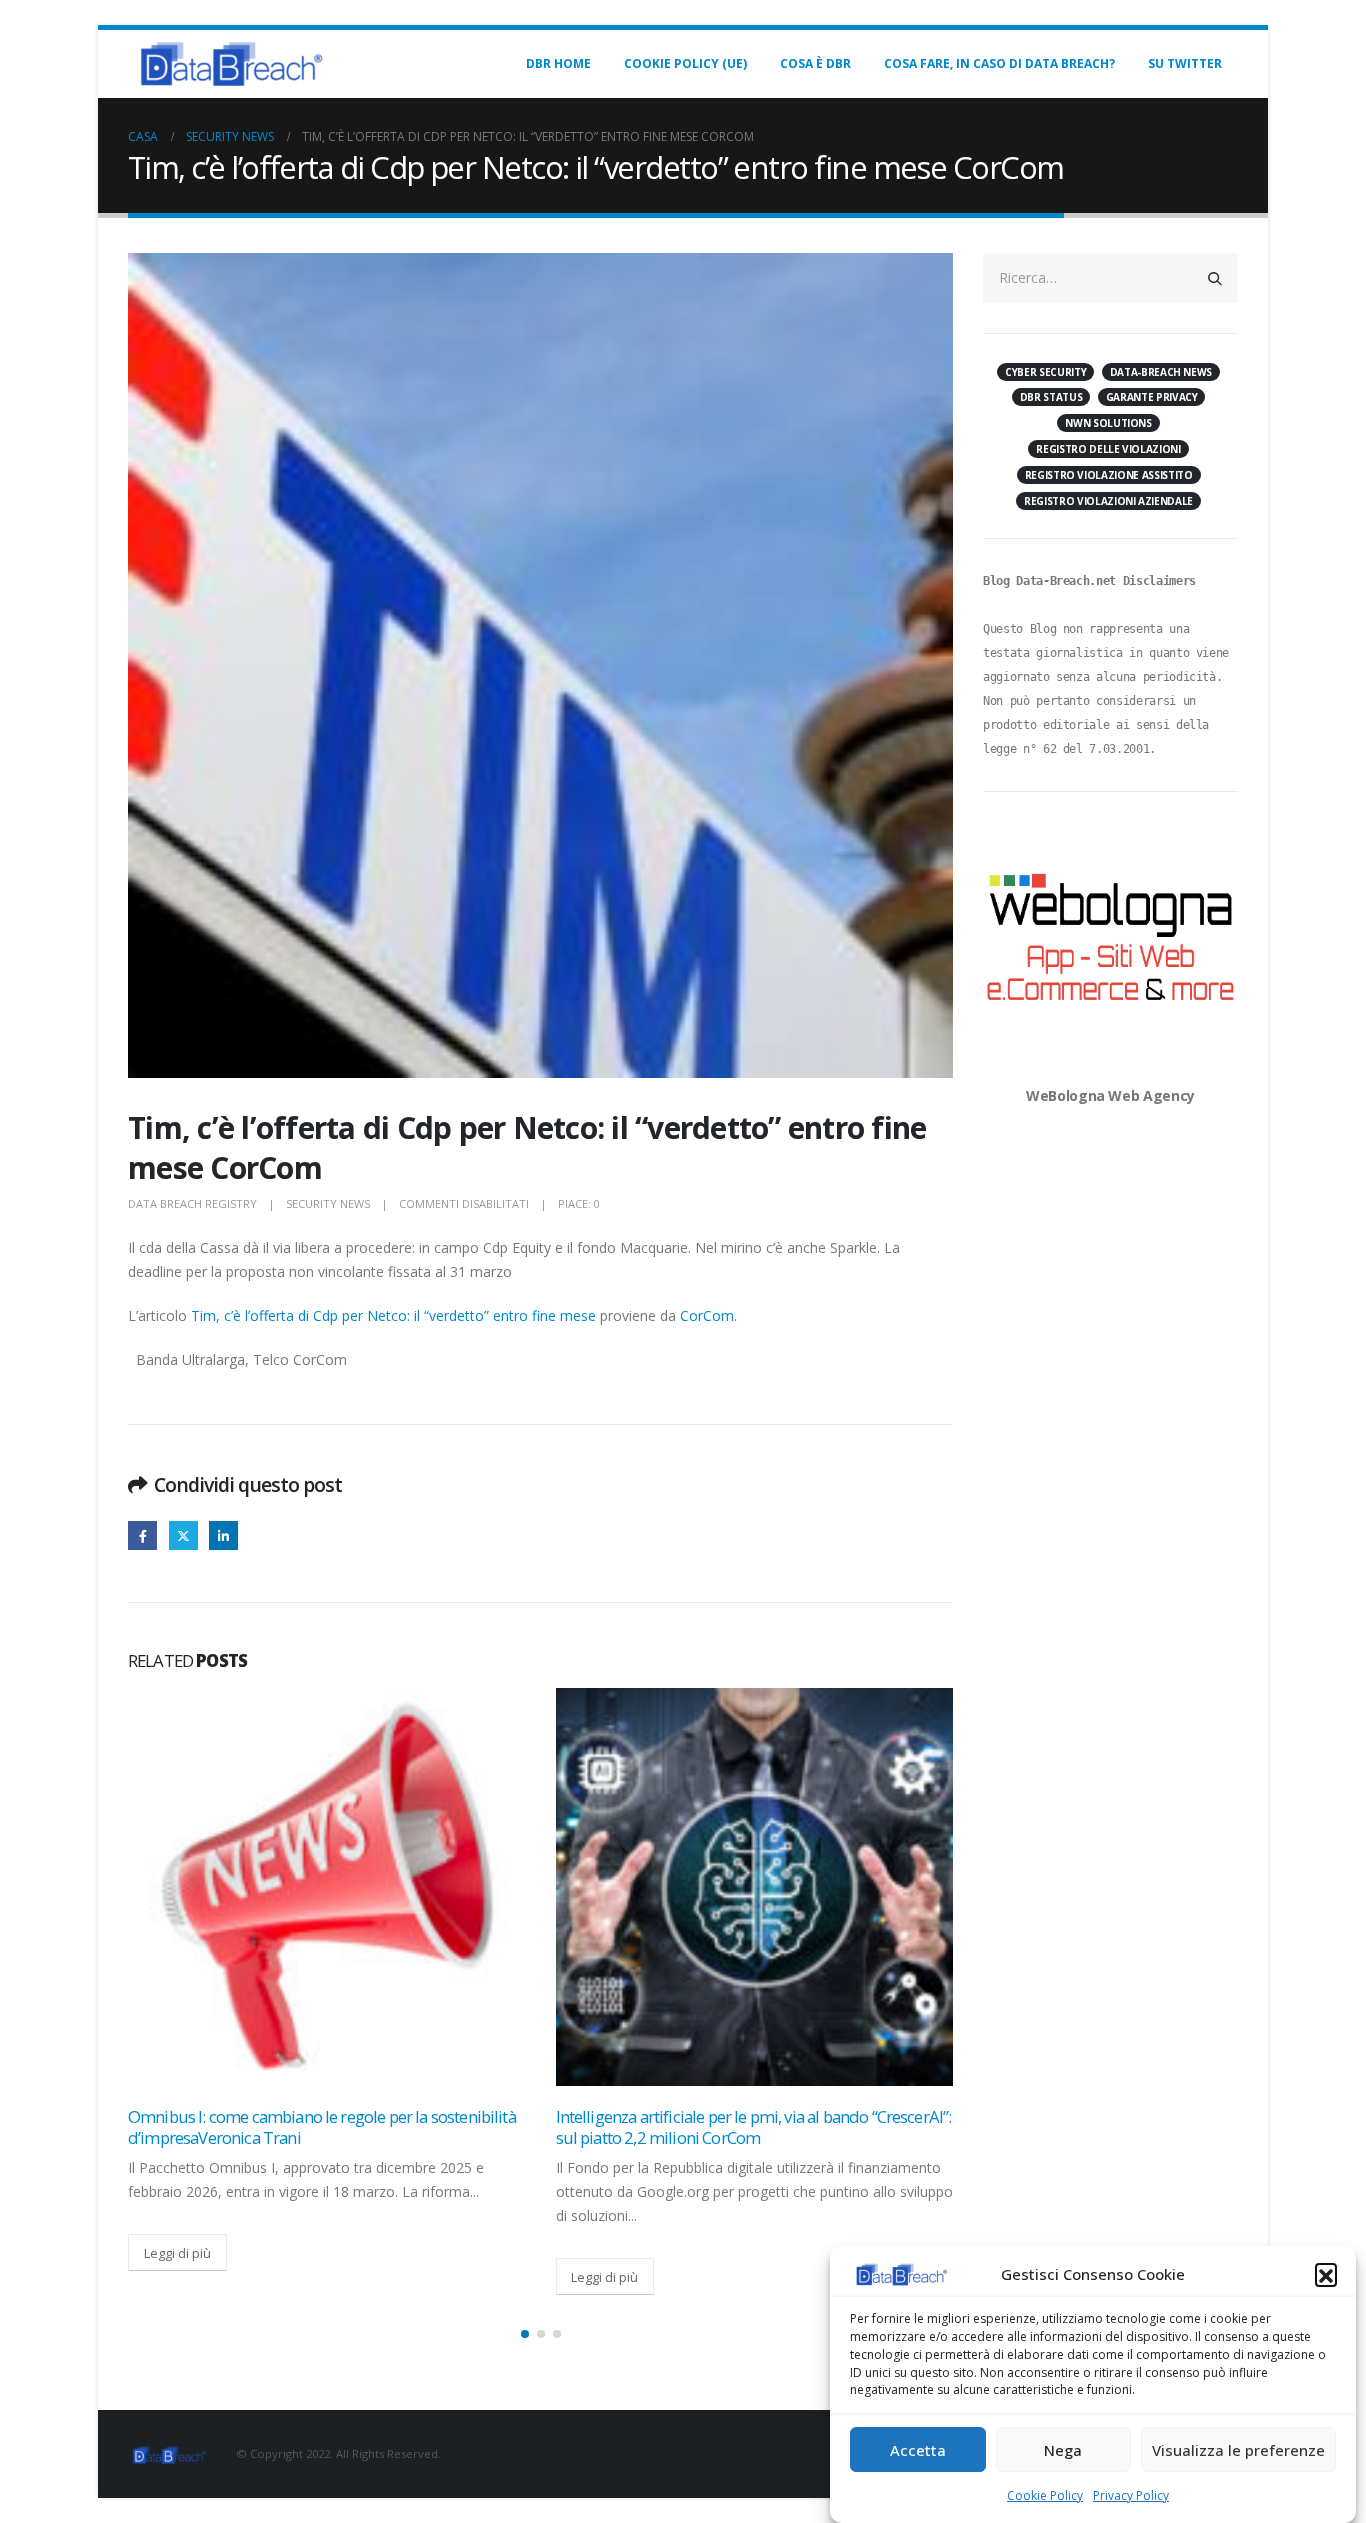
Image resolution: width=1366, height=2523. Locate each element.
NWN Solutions (1108, 423)
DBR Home (558, 63)
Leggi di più (177, 2253)
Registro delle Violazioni (1108, 449)
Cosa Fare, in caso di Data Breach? (999, 63)
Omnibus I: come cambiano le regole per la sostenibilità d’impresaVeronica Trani (322, 2127)
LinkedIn (223, 1535)
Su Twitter (1185, 63)
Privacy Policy (1131, 2495)
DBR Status (1051, 397)
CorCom (707, 1315)
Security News (328, 1203)
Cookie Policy (1045, 2495)
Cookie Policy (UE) (685, 63)
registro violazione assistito (1109, 475)
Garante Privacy (1152, 397)
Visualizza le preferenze (1238, 2451)
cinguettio (183, 1535)
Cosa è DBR (815, 63)
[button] (1326, 2274)
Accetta (918, 2451)
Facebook (142, 1535)
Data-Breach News (1161, 372)
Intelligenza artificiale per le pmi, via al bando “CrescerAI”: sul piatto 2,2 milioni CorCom (754, 2127)
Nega (1063, 2451)
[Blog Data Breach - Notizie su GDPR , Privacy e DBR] (228, 64)
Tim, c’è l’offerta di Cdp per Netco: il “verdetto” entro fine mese (393, 1315)
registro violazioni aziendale (1108, 501)
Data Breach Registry (192, 1203)
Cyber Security (1045, 372)
